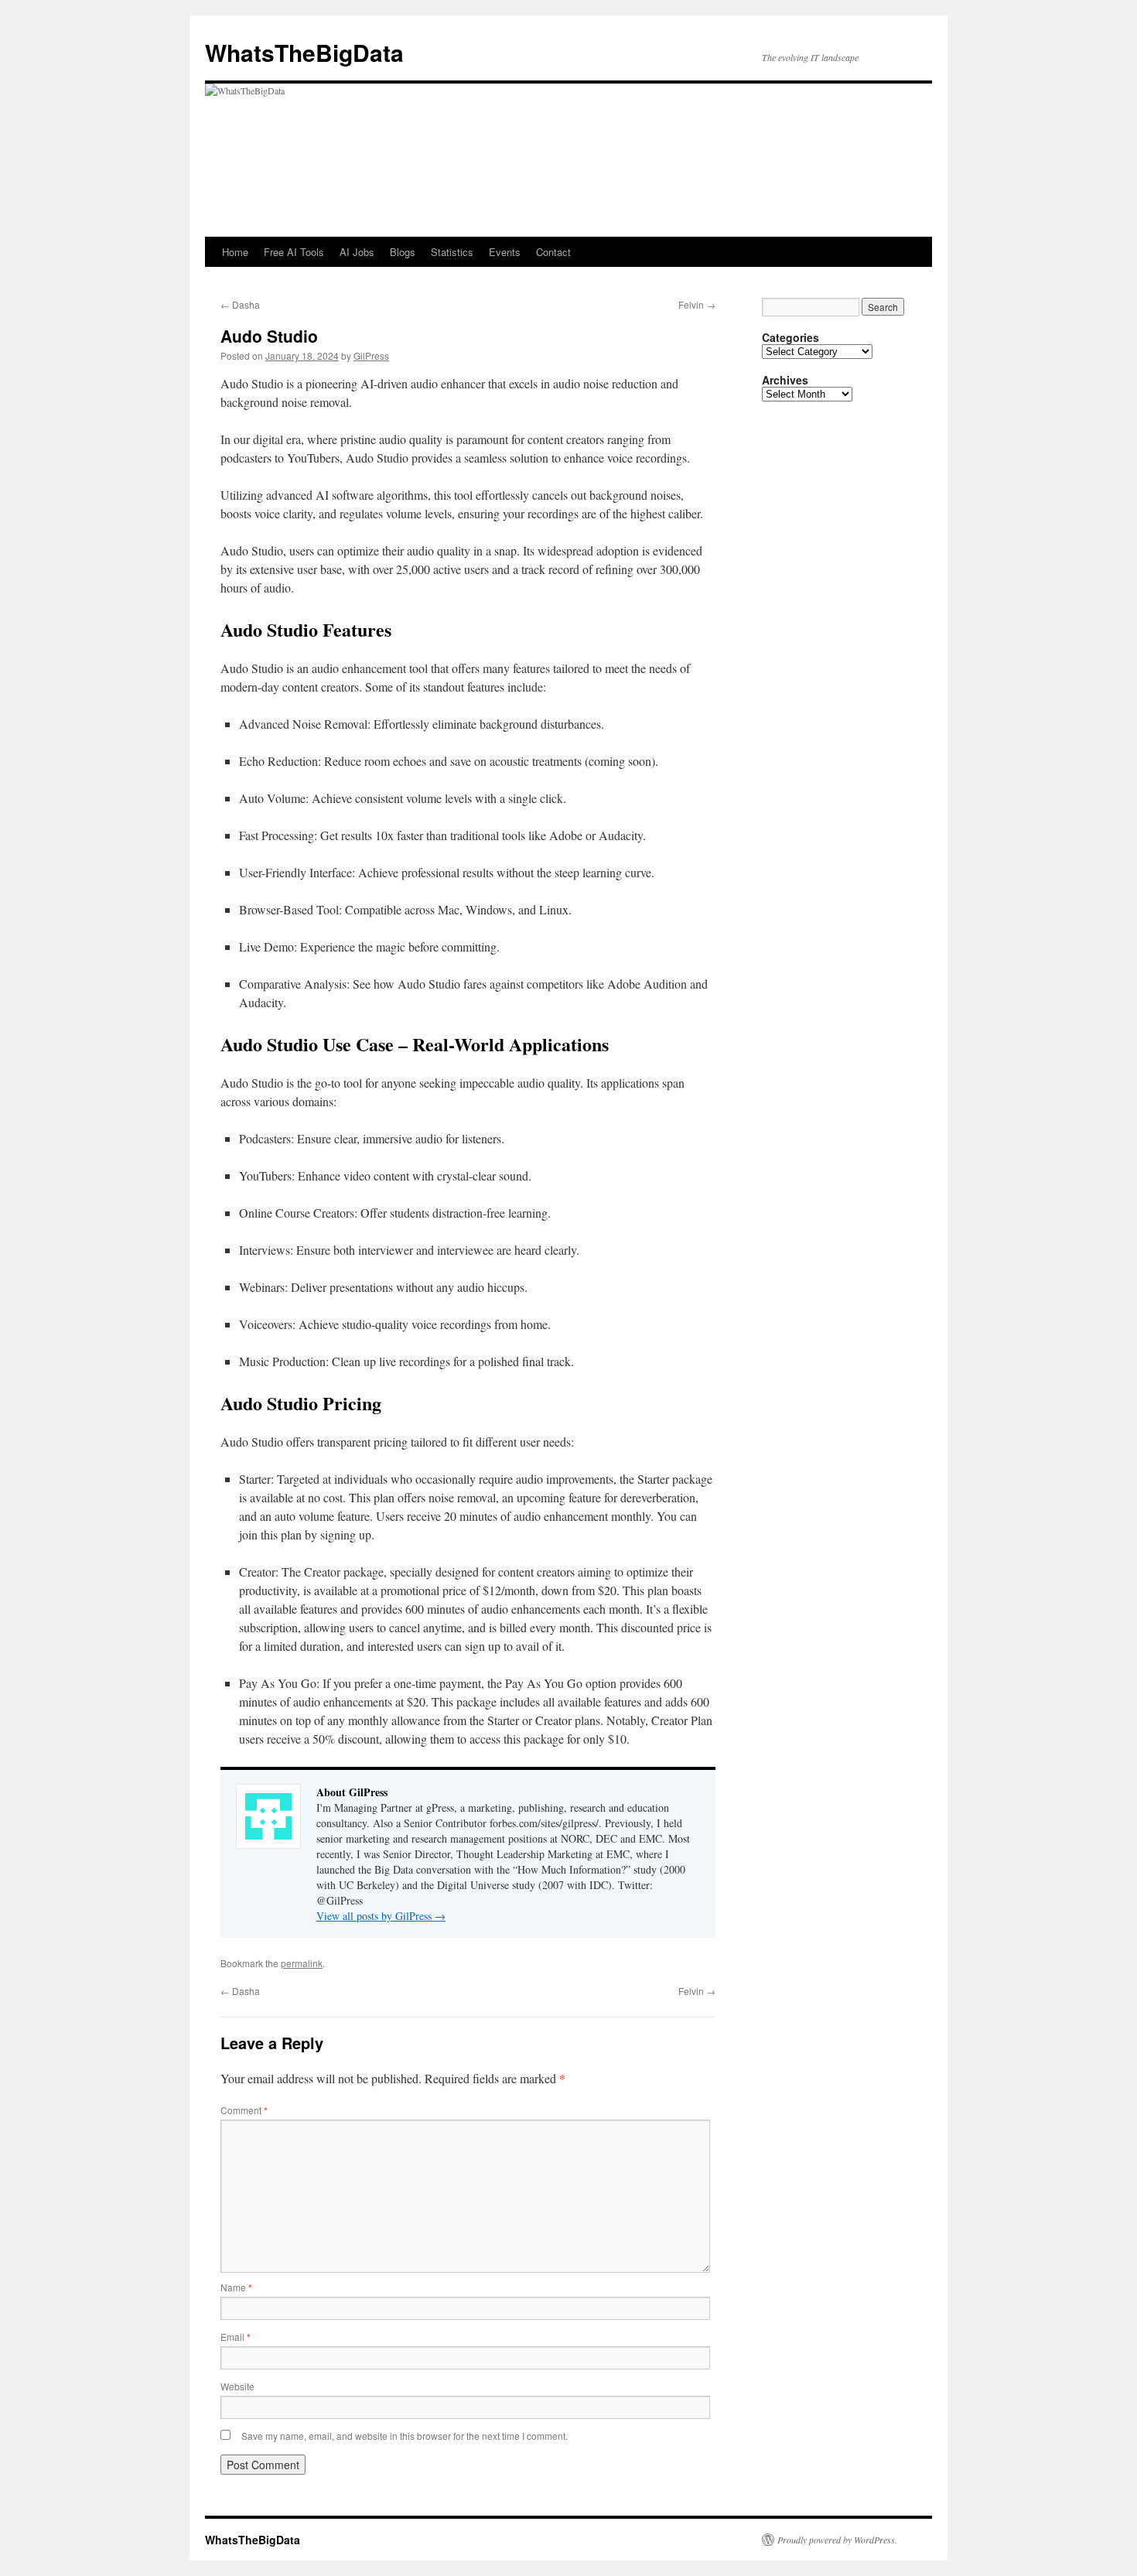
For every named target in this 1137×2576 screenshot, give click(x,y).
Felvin (697, 304)
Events (505, 252)
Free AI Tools (294, 252)
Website (237, 2386)
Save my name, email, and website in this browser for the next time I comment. (405, 2436)
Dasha (240, 304)
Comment (244, 2110)
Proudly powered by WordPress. (837, 2540)
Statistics (452, 252)
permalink (302, 1963)
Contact (553, 252)
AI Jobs (357, 252)
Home (235, 252)
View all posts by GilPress (381, 1916)
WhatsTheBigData (304, 52)
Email (236, 2337)
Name (236, 2287)
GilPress (371, 355)
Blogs (403, 252)
